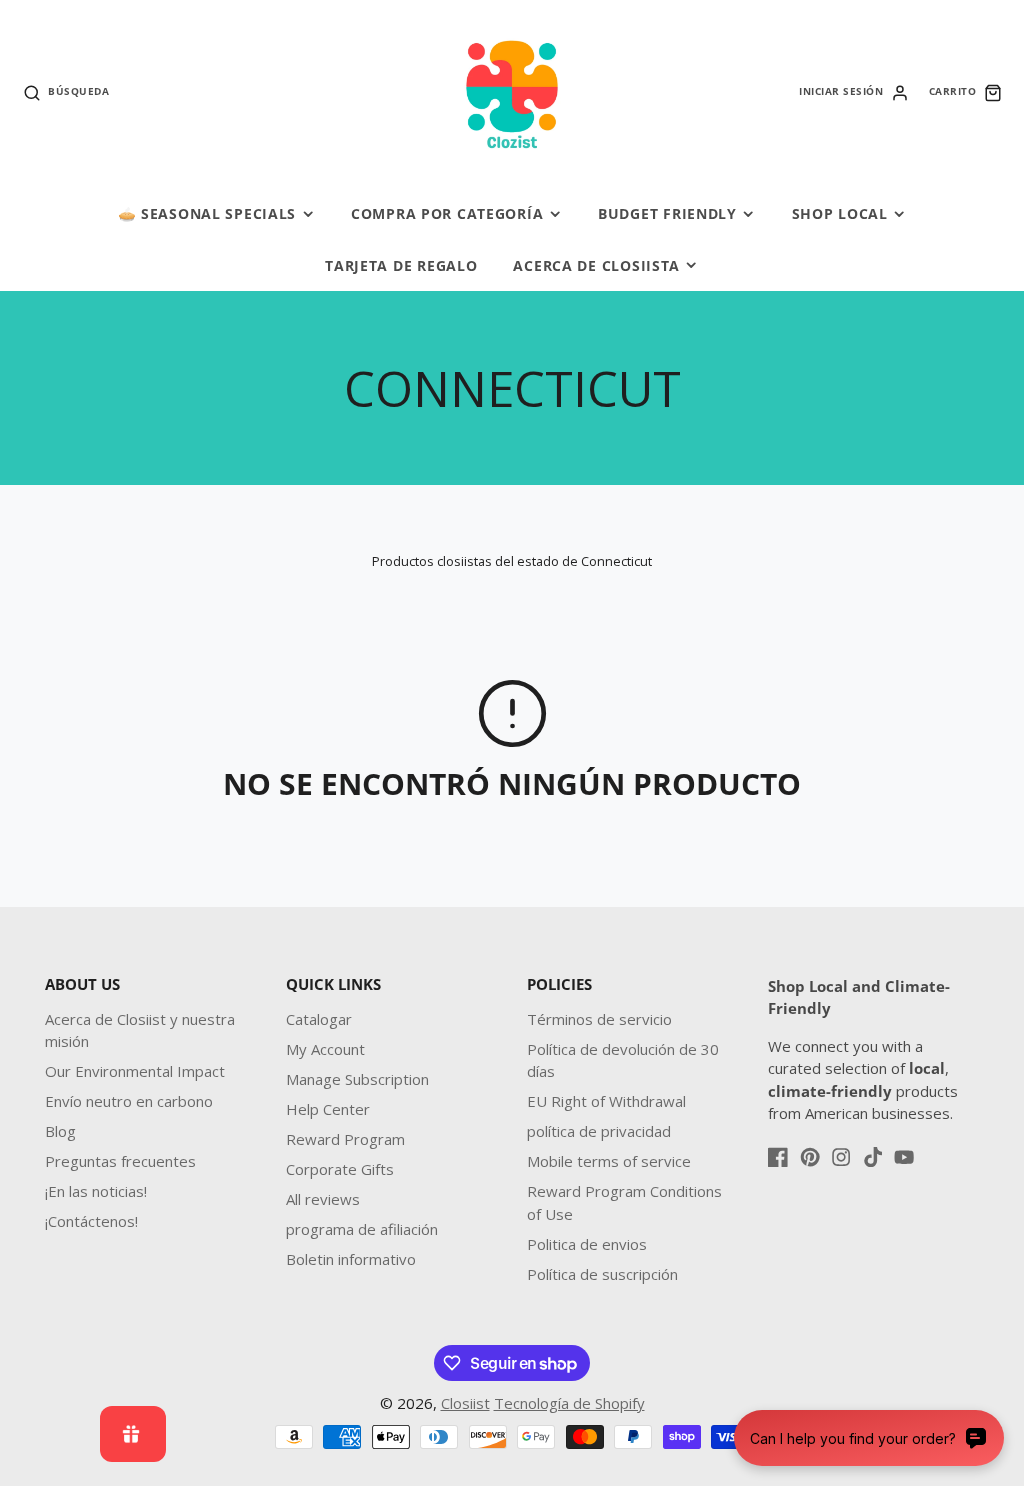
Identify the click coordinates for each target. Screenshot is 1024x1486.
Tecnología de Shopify (569, 1403)
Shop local (840, 213)
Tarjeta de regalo (401, 265)
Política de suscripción (602, 1274)
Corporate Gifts (340, 1169)
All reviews (323, 1199)
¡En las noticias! (96, 1191)
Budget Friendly (667, 213)
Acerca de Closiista (596, 265)
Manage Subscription (357, 1079)
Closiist (465, 1403)
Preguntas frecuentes (120, 1161)
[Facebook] (778, 1157)
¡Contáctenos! (91, 1221)
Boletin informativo (351, 1259)
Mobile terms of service (609, 1161)
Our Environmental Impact (135, 1071)
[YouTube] (904, 1157)
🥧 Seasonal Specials (207, 213)
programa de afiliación (362, 1229)
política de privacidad (599, 1131)
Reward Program (345, 1139)
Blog (60, 1131)
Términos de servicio (599, 1019)
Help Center (328, 1109)
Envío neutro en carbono (129, 1101)
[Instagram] (841, 1157)
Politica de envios (587, 1244)
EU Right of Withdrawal (606, 1101)
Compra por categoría (447, 213)
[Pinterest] (810, 1157)
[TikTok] (873, 1157)
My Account (325, 1049)
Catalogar (319, 1019)
